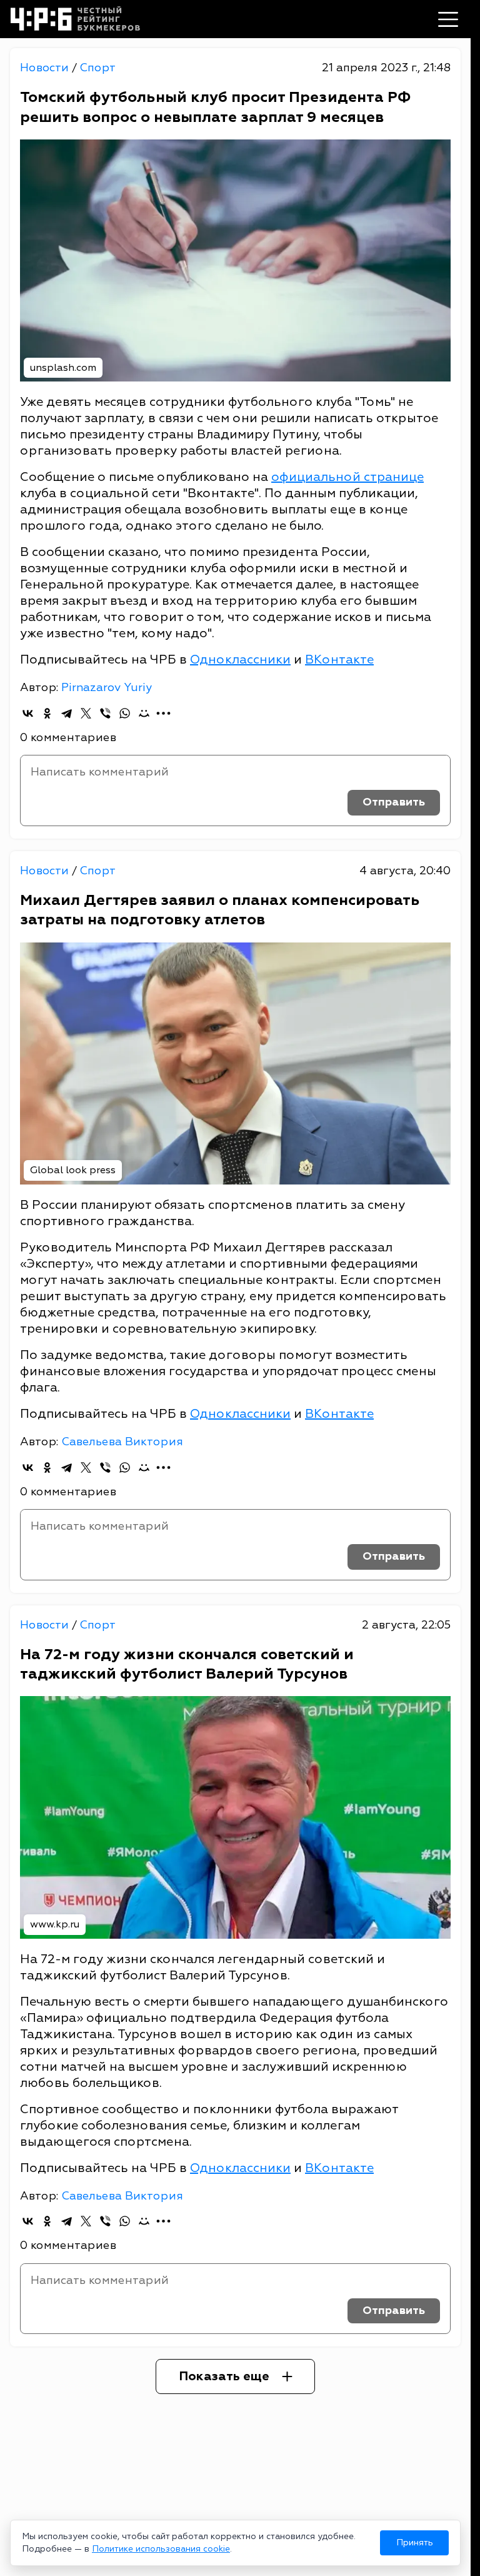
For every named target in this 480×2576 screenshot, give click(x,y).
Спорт (97, 68)
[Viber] (105, 713)
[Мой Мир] (144, 713)
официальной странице (347, 477)
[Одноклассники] (47, 713)
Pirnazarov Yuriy (107, 688)
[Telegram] (67, 713)
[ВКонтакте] (28, 713)
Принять (415, 2543)
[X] (86, 713)
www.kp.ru (55, 1924)
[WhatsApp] (125, 713)
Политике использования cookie (161, 2549)
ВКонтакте (339, 659)
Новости (46, 68)
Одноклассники (240, 659)
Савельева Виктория (122, 1442)
